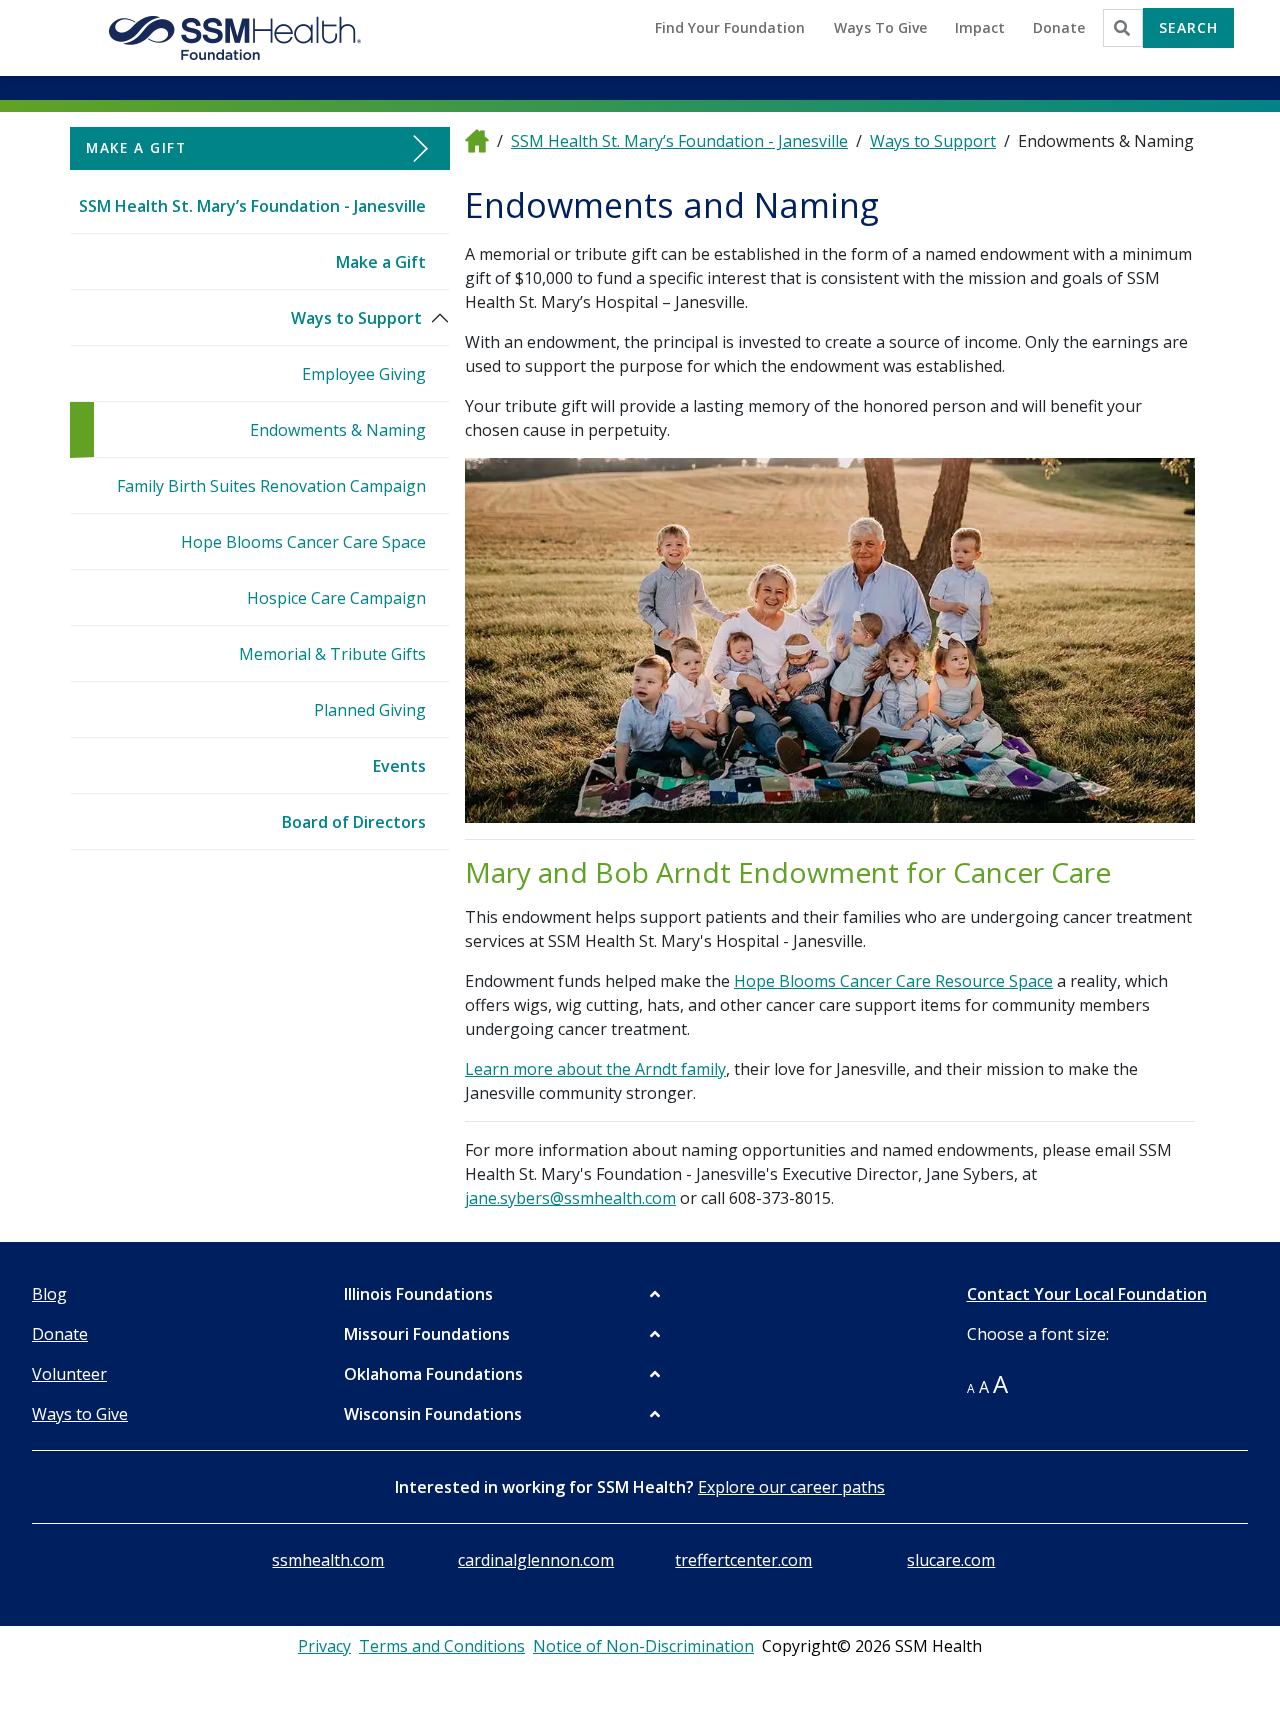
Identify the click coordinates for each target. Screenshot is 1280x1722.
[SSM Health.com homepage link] (236, 38)
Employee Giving (364, 374)
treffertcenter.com (743, 1560)
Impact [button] (980, 27)
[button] (504, 1294)
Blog (49, 1294)
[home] (477, 140)
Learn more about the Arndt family (595, 1069)
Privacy (324, 1646)
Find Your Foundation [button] (730, 27)
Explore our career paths (791, 1487)
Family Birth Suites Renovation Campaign (271, 486)
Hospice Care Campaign (336, 598)
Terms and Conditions (442, 1646)
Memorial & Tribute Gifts (332, 654)
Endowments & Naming (338, 430)
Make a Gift (381, 262)
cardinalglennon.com (536, 1560)
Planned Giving (370, 710)
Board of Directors (354, 822)
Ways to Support (356, 318)
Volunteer (69, 1374)
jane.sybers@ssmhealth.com (570, 1198)
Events (399, 766)
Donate (60, 1334)
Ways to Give (80, 1414)
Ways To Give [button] (880, 27)
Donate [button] (1059, 27)
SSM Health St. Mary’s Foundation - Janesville (252, 206)
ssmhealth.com (328, 1560)
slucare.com (951, 1560)
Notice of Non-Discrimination (643, 1646)
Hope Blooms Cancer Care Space (303, 542)
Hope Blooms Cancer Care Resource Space (893, 981)
